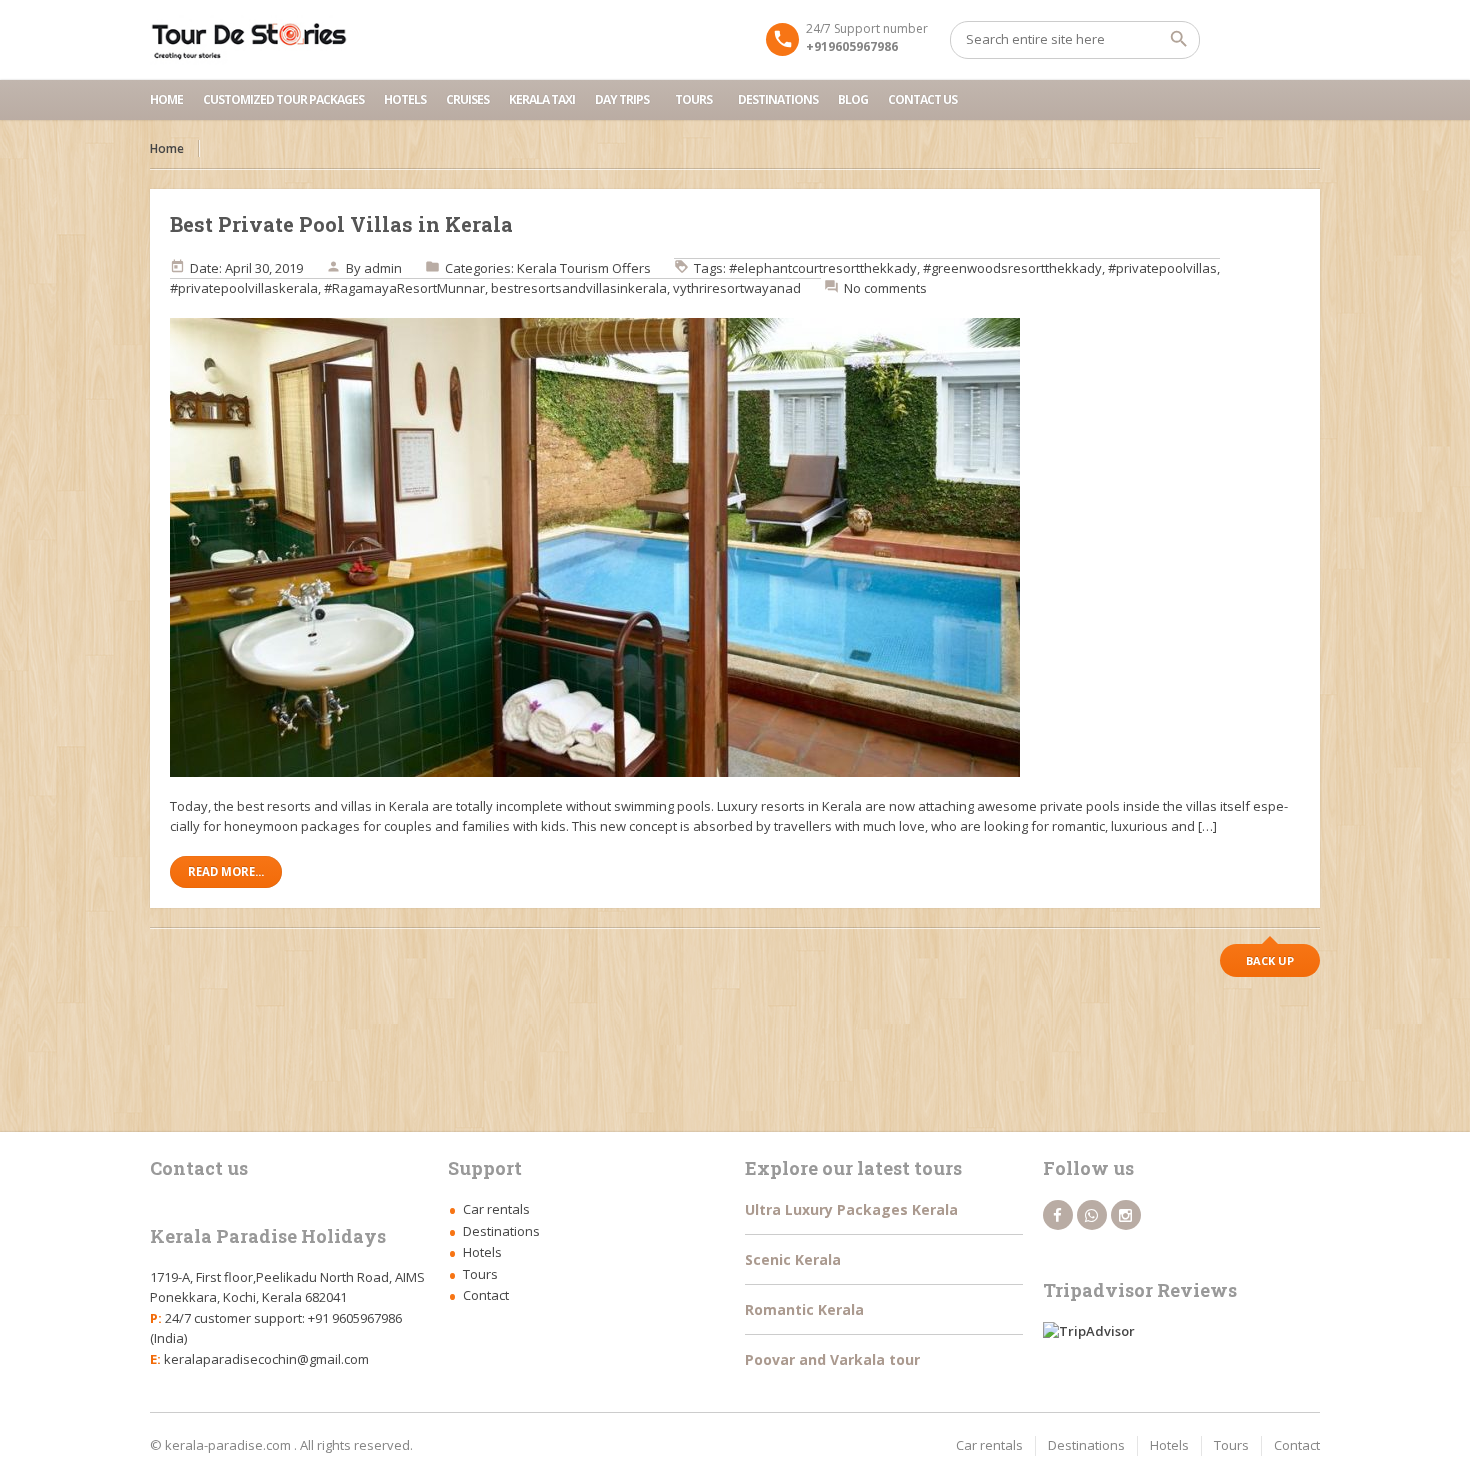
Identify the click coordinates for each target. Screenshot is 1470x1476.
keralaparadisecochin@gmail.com (266, 1359)
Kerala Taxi (542, 99)
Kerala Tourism (563, 268)
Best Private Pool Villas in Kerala (341, 224)
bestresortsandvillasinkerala (579, 288)
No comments (885, 288)
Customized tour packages (283, 99)
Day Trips (622, 99)
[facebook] (1058, 1215)
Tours (693, 99)
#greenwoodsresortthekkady (1012, 268)
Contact (486, 1295)
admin (383, 268)
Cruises (467, 99)
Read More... (226, 871)
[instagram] (1126, 1215)
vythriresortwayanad (737, 288)
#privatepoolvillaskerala (244, 288)
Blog (853, 99)
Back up (1270, 960)
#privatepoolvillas (1162, 268)
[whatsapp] (1092, 1215)
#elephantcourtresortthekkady (823, 268)
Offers (631, 268)
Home (166, 99)
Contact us (922, 99)
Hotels (405, 99)
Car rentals (496, 1209)
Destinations (778, 99)
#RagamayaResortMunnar (404, 288)
